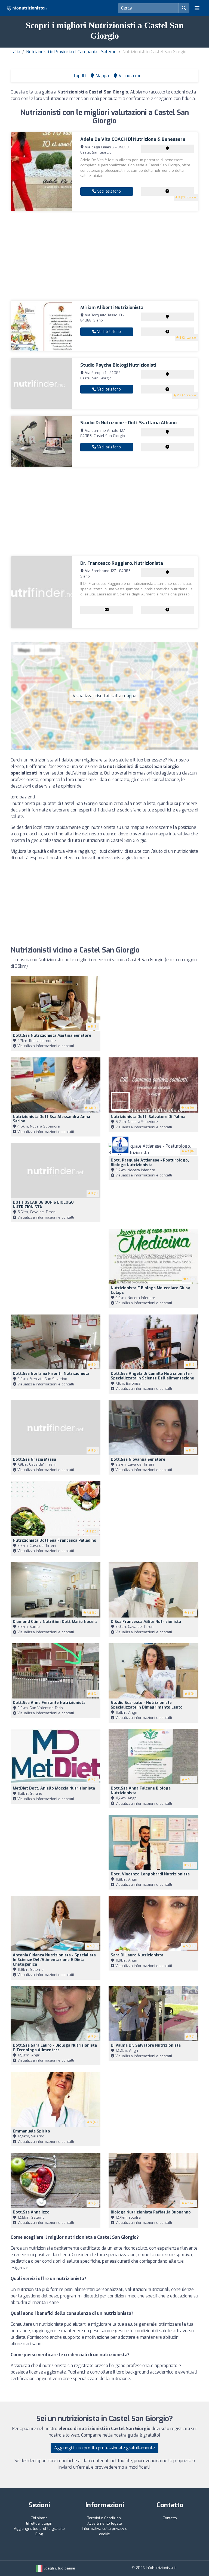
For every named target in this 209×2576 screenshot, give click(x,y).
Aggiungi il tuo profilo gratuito (39, 2529)
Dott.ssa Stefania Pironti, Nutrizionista (51, 1374)
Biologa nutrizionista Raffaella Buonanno (151, 2212)
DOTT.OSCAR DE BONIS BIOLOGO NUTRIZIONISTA (43, 1205)
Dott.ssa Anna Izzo (31, 2212)
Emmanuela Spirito (31, 2131)
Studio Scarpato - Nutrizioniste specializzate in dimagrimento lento (147, 1705)
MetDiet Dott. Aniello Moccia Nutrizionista (54, 1788)
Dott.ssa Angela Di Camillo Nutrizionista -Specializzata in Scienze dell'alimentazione (152, 1376)
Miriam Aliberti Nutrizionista (112, 307)
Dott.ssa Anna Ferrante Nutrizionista (49, 1703)
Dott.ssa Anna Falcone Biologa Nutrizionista (141, 1791)
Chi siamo (39, 2518)
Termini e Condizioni (104, 2518)
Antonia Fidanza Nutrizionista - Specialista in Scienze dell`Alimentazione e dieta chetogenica (54, 1960)
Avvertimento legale (105, 2523)
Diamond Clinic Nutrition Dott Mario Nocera (55, 1622)
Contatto (170, 2518)
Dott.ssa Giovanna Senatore (138, 1459)
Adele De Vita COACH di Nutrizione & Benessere (133, 139)
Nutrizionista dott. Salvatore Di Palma (148, 1117)
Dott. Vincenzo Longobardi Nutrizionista (150, 1874)
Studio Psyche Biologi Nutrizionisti (118, 365)
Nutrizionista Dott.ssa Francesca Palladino (55, 1540)
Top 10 (79, 76)
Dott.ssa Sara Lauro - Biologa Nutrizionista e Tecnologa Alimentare (55, 2048)
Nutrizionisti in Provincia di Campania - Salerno (71, 52)
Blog (39, 2534)
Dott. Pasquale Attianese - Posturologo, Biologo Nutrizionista (150, 1163)
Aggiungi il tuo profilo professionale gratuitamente (104, 2448)
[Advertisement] (104, 256)
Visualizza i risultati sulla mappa (104, 696)
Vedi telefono (108, 191)
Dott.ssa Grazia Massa (34, 1459)
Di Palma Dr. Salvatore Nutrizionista (146, 2045)
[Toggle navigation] (197, 8)
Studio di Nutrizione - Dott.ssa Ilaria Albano (128, 423)
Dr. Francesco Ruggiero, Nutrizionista (122, 563)
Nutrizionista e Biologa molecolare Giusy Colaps (150, 1290)
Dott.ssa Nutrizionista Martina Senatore (52, 1036)
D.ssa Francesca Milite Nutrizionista (146, 1622)
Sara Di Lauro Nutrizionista (137, 1955)
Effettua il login (39, 2523)
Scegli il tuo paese (59, 2568)
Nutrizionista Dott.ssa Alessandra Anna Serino (51, 1119)
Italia (15, 52)
